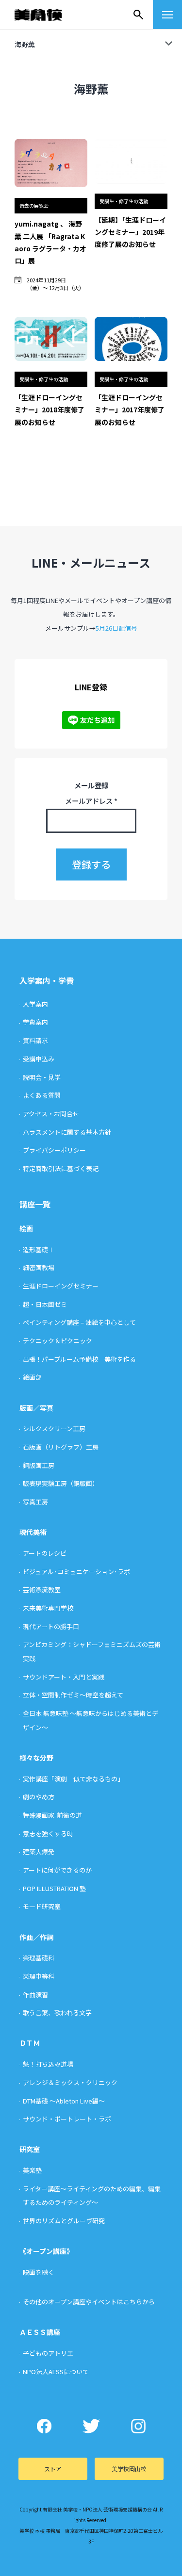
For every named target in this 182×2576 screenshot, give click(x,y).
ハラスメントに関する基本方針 (67, 1132)
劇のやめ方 (39, 1797)
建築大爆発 (39, 1851)
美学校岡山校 (129, 2469)
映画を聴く (39, 2272)
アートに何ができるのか (57, 1870)
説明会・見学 (42, 1077)
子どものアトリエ (48, 2353)
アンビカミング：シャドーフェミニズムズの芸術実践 (92, 1651)
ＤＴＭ (30, 2043)
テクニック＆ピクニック (58, 1341)
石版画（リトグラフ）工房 (61, 1447)
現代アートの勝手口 (51, 1626)
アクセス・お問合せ (51, 1114)
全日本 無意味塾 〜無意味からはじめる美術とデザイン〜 (91, 1720)
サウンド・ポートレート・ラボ (67, 2119)
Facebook (44, 2426)
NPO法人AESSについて (56, 2372)
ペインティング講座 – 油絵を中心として (79, 1322)
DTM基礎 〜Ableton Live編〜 (64, 2101)
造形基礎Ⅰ (39, 1249)
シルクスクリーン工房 (54, 1428)
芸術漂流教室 (42, 1590)
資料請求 (35, 1040)
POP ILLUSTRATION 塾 (54, 1888)
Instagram (138, 2426)
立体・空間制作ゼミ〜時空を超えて (73, 1695)
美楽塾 (32, 2170)
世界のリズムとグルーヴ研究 (64, 2221)
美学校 (48, 15)
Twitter (91, 2426)
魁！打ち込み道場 (48, 2064)
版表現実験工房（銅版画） (61, 1483)
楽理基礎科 (39, 1958)
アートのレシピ (45, 1553)
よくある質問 (42, 1095)
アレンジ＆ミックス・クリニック (70, 2082)
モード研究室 (42, 1906)
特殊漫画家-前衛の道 (52, 1815)
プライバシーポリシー (54, 1150)
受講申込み (39, 1059)
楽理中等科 (39, 1976)
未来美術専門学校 (48, 1608)
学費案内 (35, 1022)
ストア (53, 2469)
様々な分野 (36, 1758)
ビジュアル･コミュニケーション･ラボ (76, 1572)
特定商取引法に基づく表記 (61, 1168)
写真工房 (35, 1502)
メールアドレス (91, 801)
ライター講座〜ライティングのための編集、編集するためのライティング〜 (92, 2196)
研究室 (30, 2149)
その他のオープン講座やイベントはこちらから (89, 2302)
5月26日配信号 (116, 628)
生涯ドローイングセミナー (61, 1286)
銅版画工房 (39, 1465)
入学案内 (35, 1004)
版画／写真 (36, 1408)
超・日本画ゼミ (45, 1304)
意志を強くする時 (48, 1834)
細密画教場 (39, 1267)
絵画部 (32, 1377)
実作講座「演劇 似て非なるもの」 (73, 1779)
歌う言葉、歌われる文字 (57, 2013)
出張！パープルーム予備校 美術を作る (79, 1359)
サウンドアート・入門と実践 (64, 1677)
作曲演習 (35, 1995)
